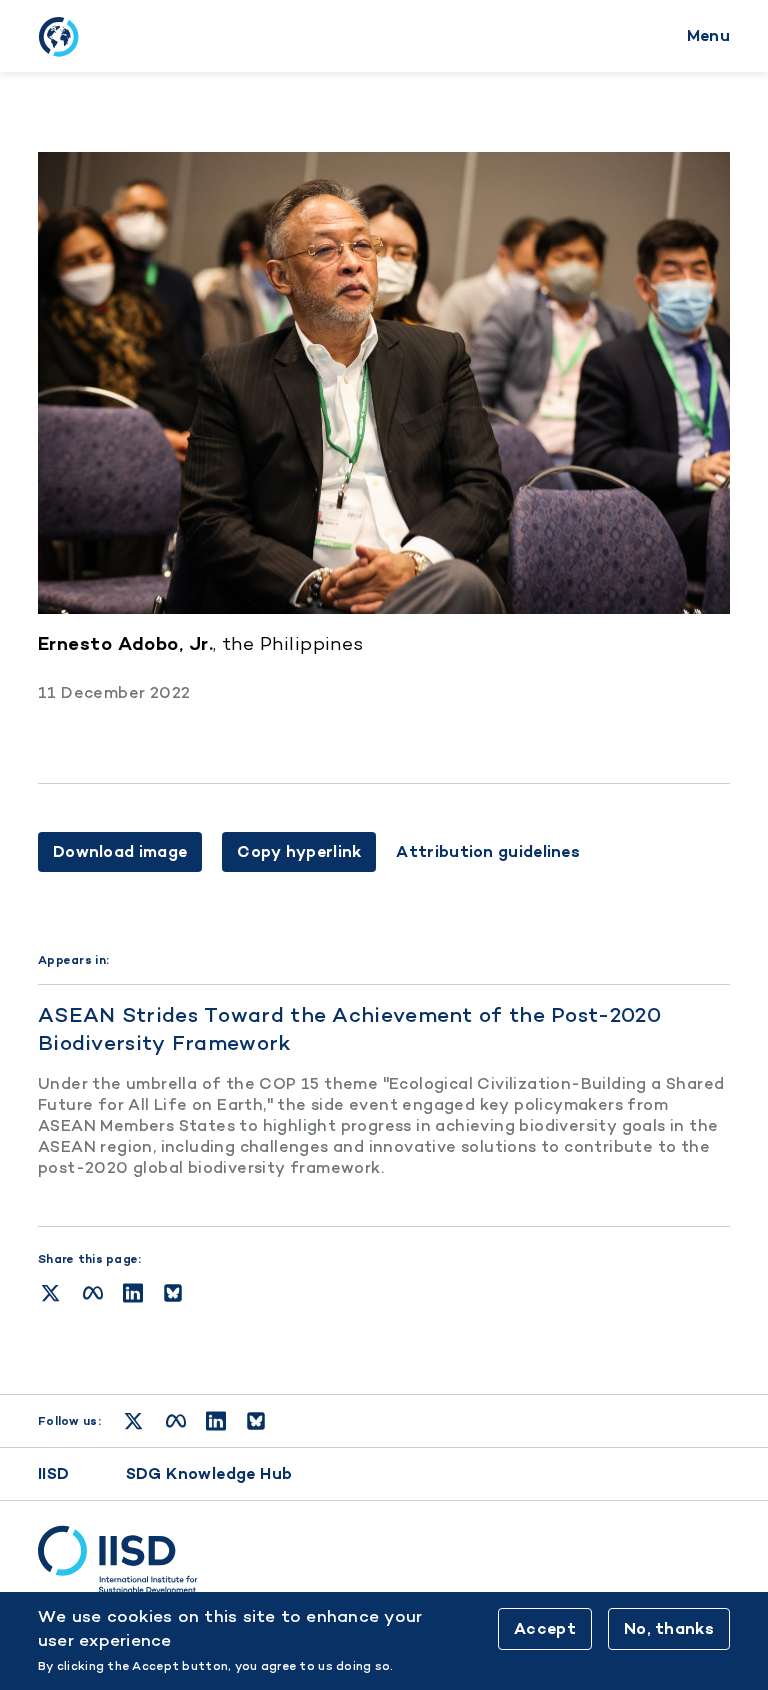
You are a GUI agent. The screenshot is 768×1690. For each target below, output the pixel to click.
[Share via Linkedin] (133, 1293)
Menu (708, 35)
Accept (545, 1628)
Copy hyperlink (299, 851)
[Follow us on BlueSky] (256, 1421)
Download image (120, 851)
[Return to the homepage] (58, 36)
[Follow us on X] (133, 1421)
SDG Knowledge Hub (209, 1473)
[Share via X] (50, 1293)
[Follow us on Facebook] (176, 1421)
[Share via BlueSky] (173, 1293)
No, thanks (669, 1628)
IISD (54, 1473)
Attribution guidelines (488, 852)
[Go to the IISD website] (384, 1560)
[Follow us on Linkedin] (216, 1421)
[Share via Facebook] (93, 1293)
